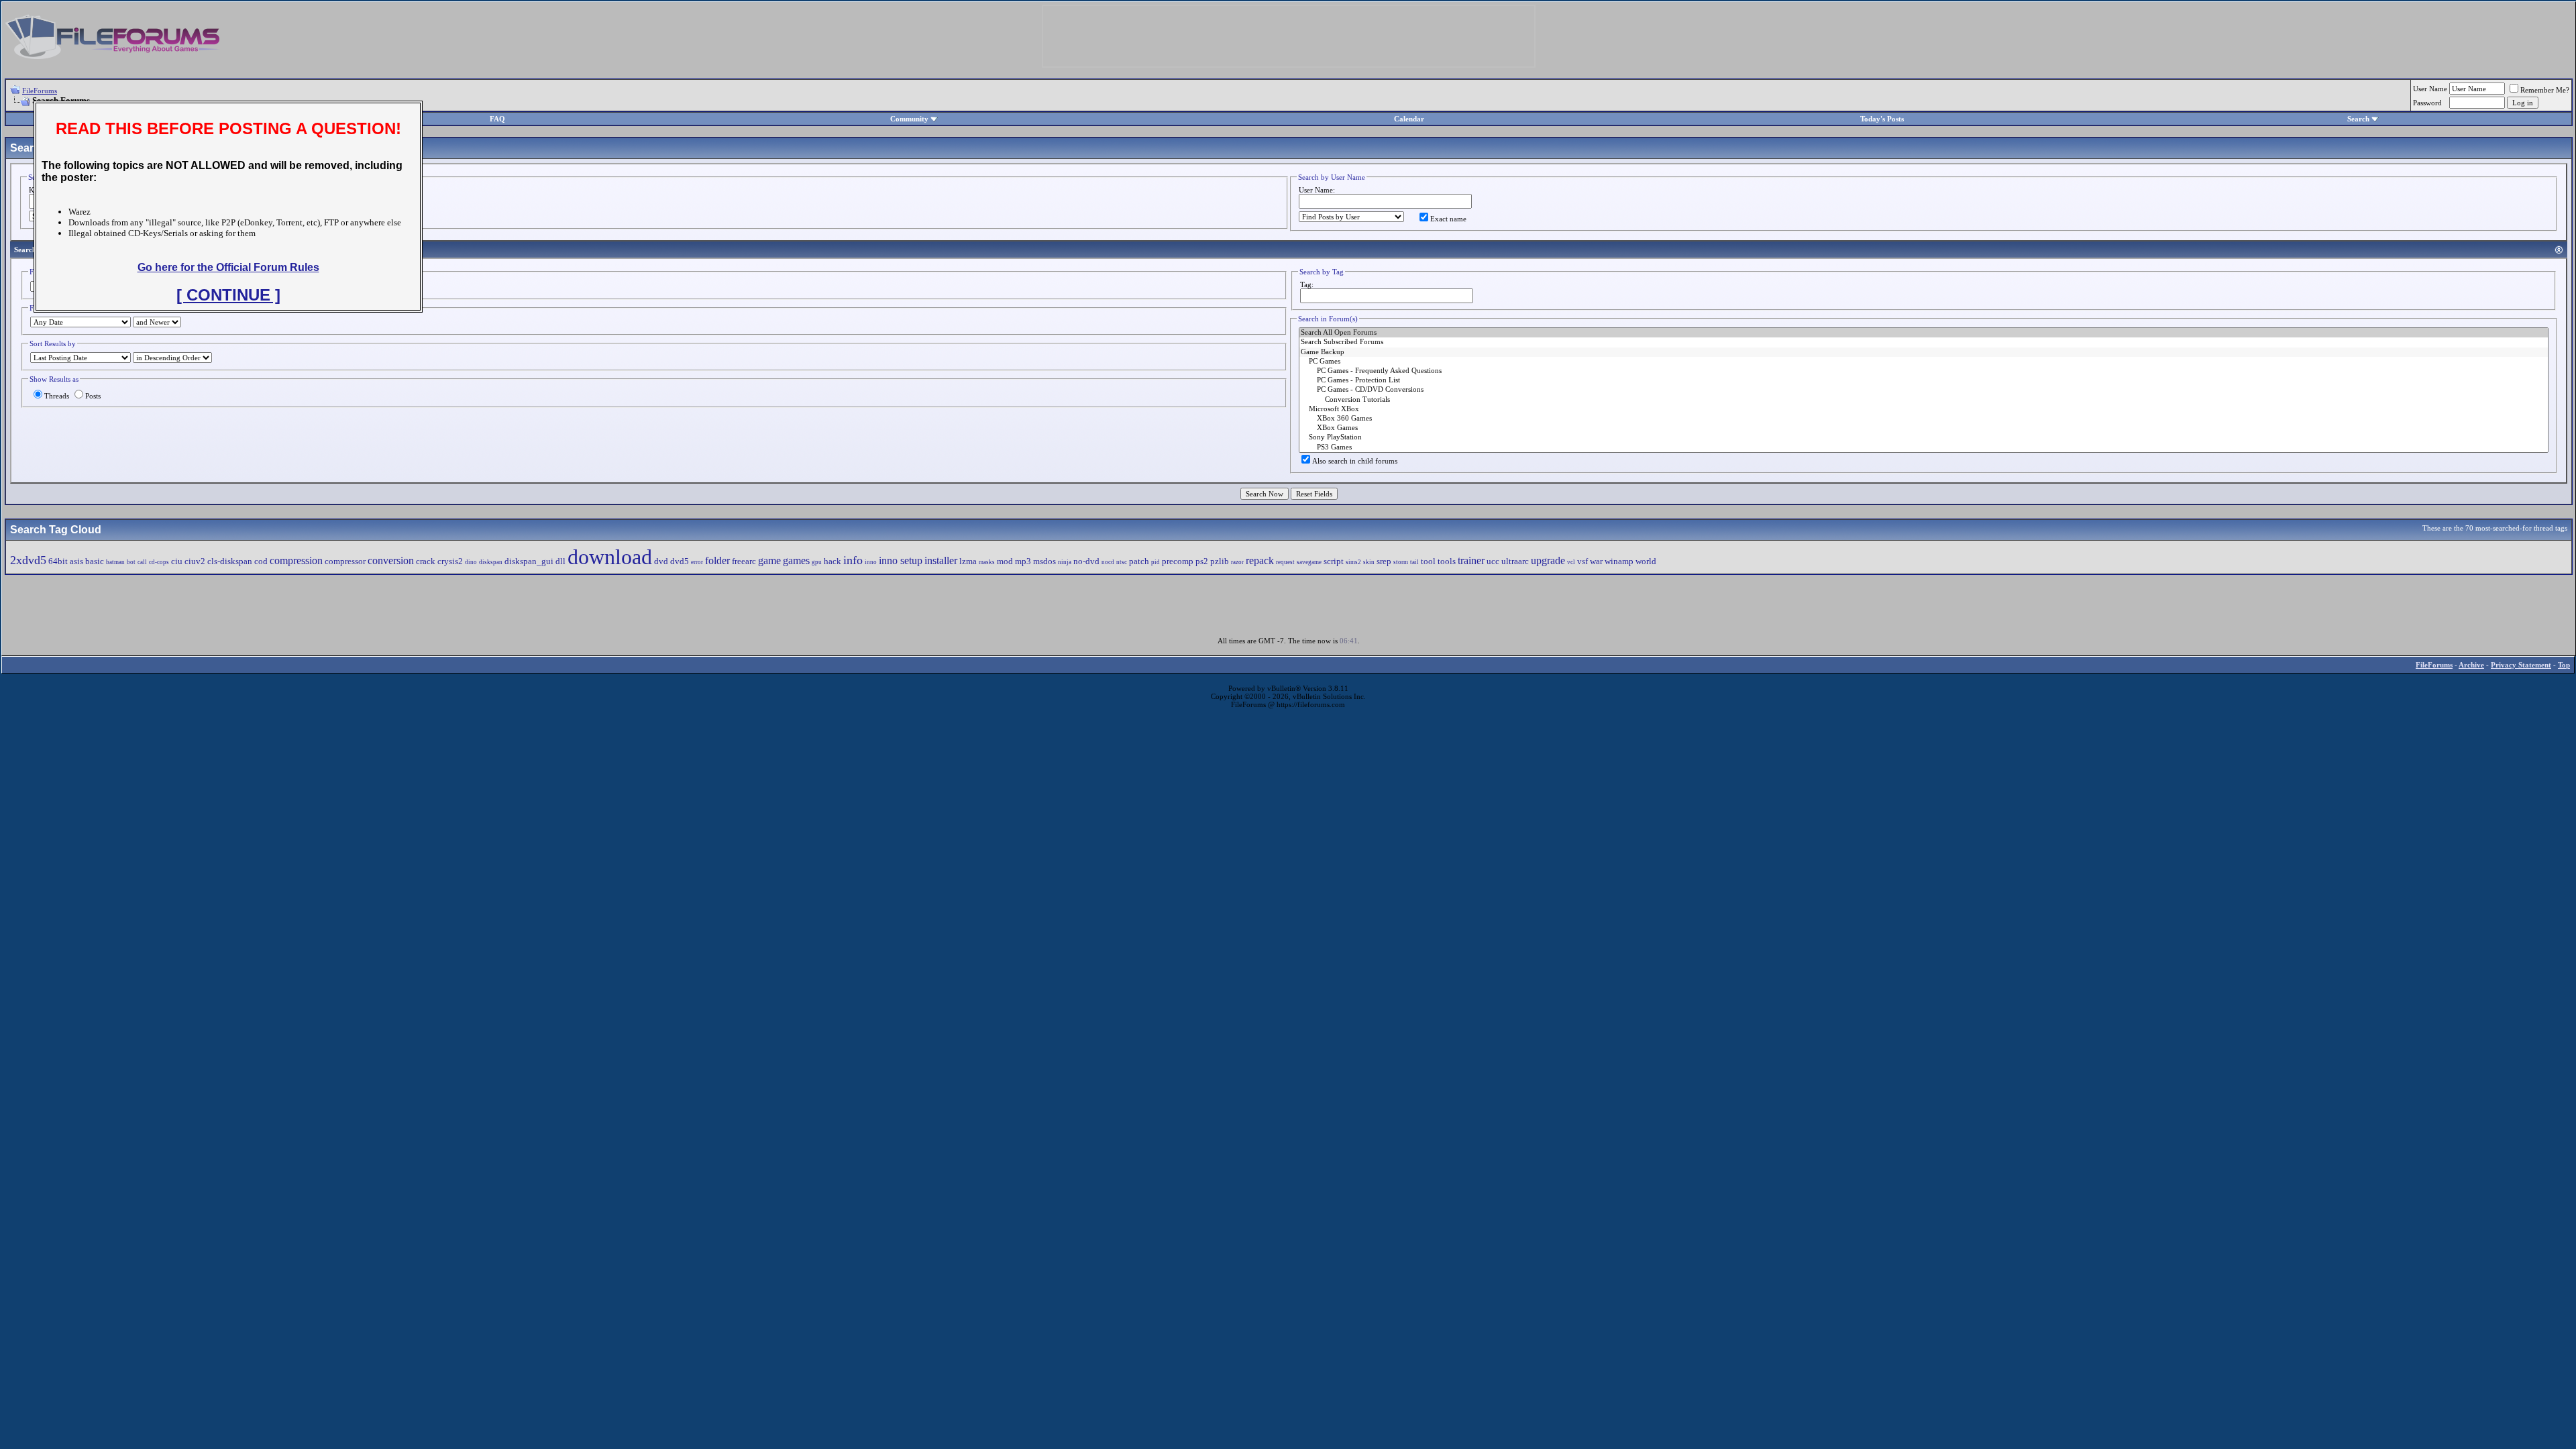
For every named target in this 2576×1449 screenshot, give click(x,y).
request (1285, 562)
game (769, 560)
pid (1156, 562)
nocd (1108, 562)
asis (76, 561)
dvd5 (680, 561)
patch (1139, 561)
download (610, 557)
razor (1237, 562)
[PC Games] (1924, 362)
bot (131, 562)
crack (426, 561)
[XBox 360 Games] (1924, 419)
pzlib (1220, 561)
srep (1384, 561)
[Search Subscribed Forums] (1924, 342)
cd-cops (159, 562)
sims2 (1353, 562)
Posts (93, 396)
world (1646, 561)
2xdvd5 (28, 560)
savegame (1309, 562)
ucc (1493, 561)
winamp (1619, 561)
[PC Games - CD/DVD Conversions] (1924, 390)
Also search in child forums (1355, 461)
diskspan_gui (529, 561)
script (1334, 561)
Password (2427, 103)
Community (909, 119)
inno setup (901, 560)
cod (261, 561)
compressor (345, 561)
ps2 (1202, 561)
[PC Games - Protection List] (1924, 380)
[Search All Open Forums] (1924, 333)
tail (1414, 562)
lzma (968, 561)
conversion (391, 560)
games (796, 560)
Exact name (1448, 219)
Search (2358, 119)
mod (1005, 561)
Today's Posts (1882, 119)
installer (941, 560)
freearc (744, 561)
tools (1447, 561)
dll (560, 561)
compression (296, 560)
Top (2564, 665)
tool (1428, 561)
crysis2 (450, 561)
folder (717, 560)
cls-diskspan (230, 561)
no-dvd (1086, 561)
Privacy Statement (2521, 665)
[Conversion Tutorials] (1924, 400)
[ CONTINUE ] (228, 295)
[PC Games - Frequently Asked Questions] (1924, 371)
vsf (1582, 561)
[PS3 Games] (1924, 447)
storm (1401, 562)
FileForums (40, 91)
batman (115, 562)
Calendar (1409, 119)
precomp (1178, 561)
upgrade (1548, 560)
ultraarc (1515, 561)
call (142, 562)
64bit (58, 561)
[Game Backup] (1924, 352)
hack (833, 561)
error (697, 562)
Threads (57, 396)
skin (1369, 562)
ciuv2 (195, 561)
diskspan (491, 562)
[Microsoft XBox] (1924, 409)
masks (987, 562)
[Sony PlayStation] (1924, 437)
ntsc (1122, 562)
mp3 (1023, 561)
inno (871, 562)
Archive (2471, 665)
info (853, 560)
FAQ (497, 119)
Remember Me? (2545, 90)
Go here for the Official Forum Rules (228, 267)
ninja (1065, 562)
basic (95, 561)
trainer (1471, 560)
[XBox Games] (1924, 428)
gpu (817, 562)
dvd (661, 561)
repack (1260, 560)
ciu (177, 561)
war (1596, 561)
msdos (1044, 561)
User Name (2430, 89)
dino (471, 562)
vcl (1571, 562)
